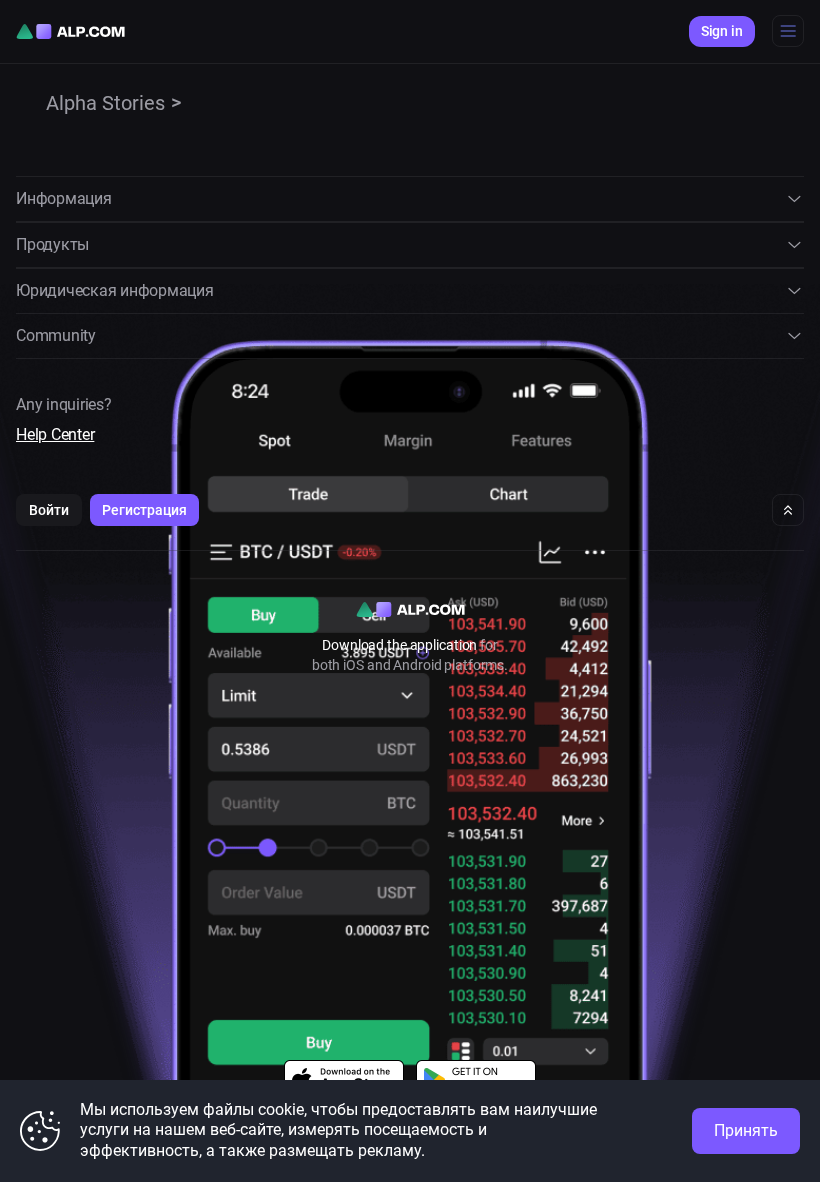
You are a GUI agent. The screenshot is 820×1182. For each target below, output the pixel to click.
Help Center (55, 434)
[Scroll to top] (788, 510)
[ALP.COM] (70, 31)
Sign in (722, 31)
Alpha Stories (105, 103)
